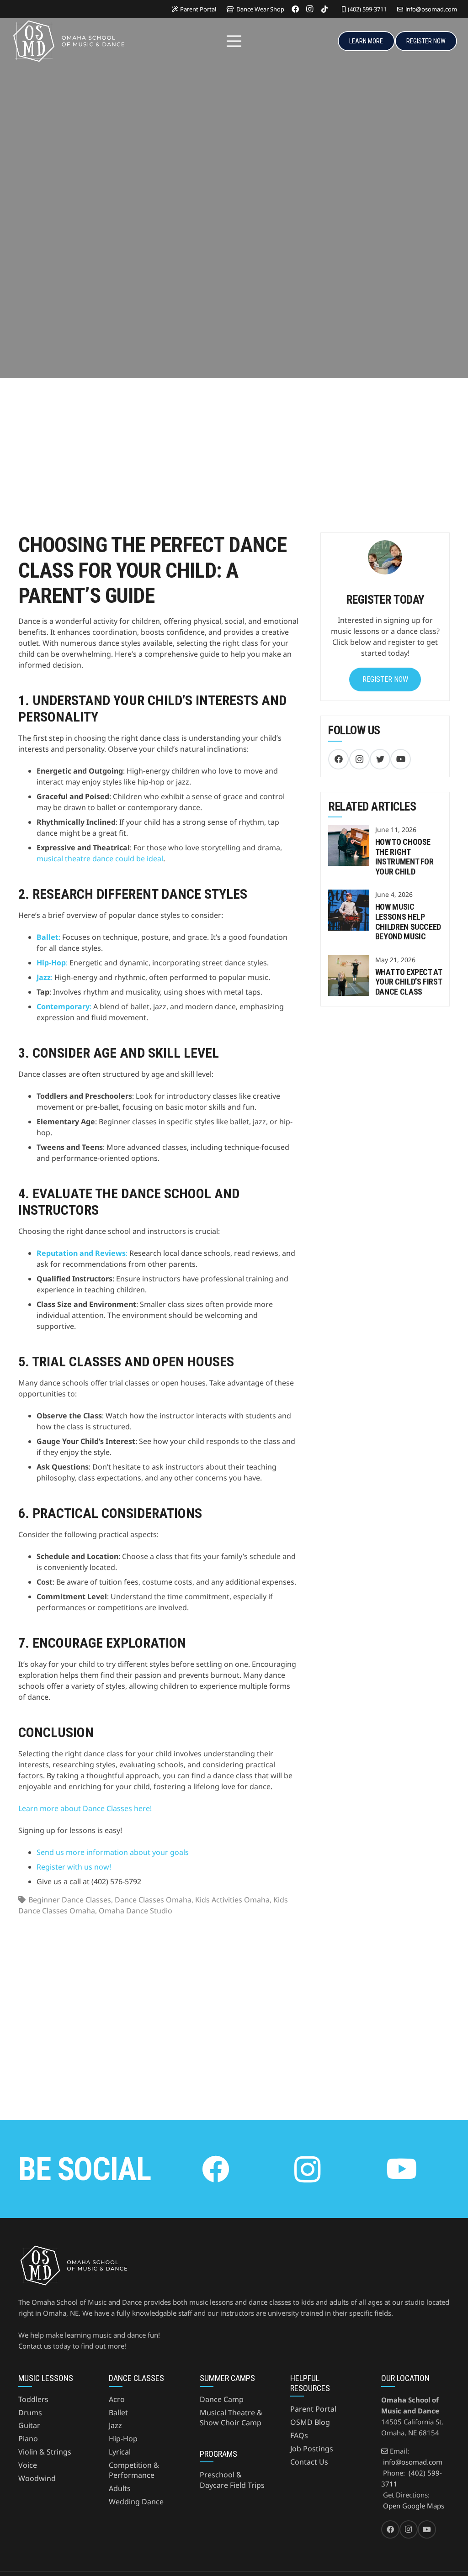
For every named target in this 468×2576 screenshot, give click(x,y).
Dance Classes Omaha (153, 1900)
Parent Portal (313, 2409)
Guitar (29, 2425)
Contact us (35, 2346)
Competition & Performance (134, 2470)
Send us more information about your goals (113, 1852)
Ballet (118, 2413)
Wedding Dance (136, 2502)
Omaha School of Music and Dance (117, 288)
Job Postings (312, 2449)
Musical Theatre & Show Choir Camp (231, 2418)
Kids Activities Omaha (232, 1900)
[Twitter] (380, 759)
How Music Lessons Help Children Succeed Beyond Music (408, 922)
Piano (28, 2439)
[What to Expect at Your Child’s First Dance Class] (349, 960)
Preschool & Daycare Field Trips (232, 2480)
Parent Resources (39, 299)
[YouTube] (401, 759)
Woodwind (37, 2478)
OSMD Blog (310, 2422)
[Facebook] (295, 9)
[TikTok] (324, 9)
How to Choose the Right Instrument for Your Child (404, 857)
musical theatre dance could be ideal (100, 859)
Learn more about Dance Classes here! (85, 1808)
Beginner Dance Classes (70, 1900)
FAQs (299, 2435)
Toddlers (33, 2399)
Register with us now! (74, 1867)
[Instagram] (310, 9)
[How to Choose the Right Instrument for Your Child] (349, 830)
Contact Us (309, 2462)
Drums (30, 2413)
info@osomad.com (413, 2462)
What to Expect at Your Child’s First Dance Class (409, 982)
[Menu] (234, 41)
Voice (28, 2465)
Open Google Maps (414, 2506)
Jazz (115, 2425)
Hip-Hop (123, 2439)
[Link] (68, 41)
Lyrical (120, 2452)
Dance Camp (222, 2399)
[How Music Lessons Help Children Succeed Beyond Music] (349, 895)
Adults (120, 2488)
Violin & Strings (45, 2452)
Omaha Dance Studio (136, 1911)
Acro (117, 2399)
